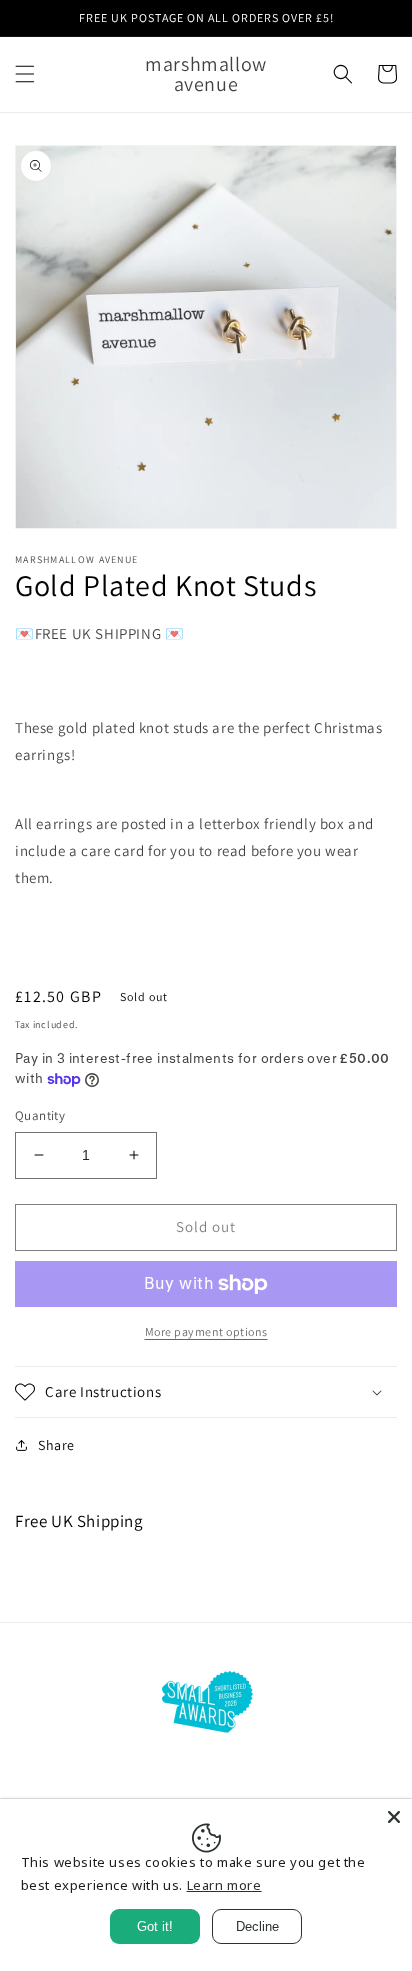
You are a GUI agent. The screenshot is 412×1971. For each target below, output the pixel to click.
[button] (25, 74)
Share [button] (56, 1445)
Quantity (40, 1115)
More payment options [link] (206, 1331)
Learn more (224, 1885)
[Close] (394, 1817)
